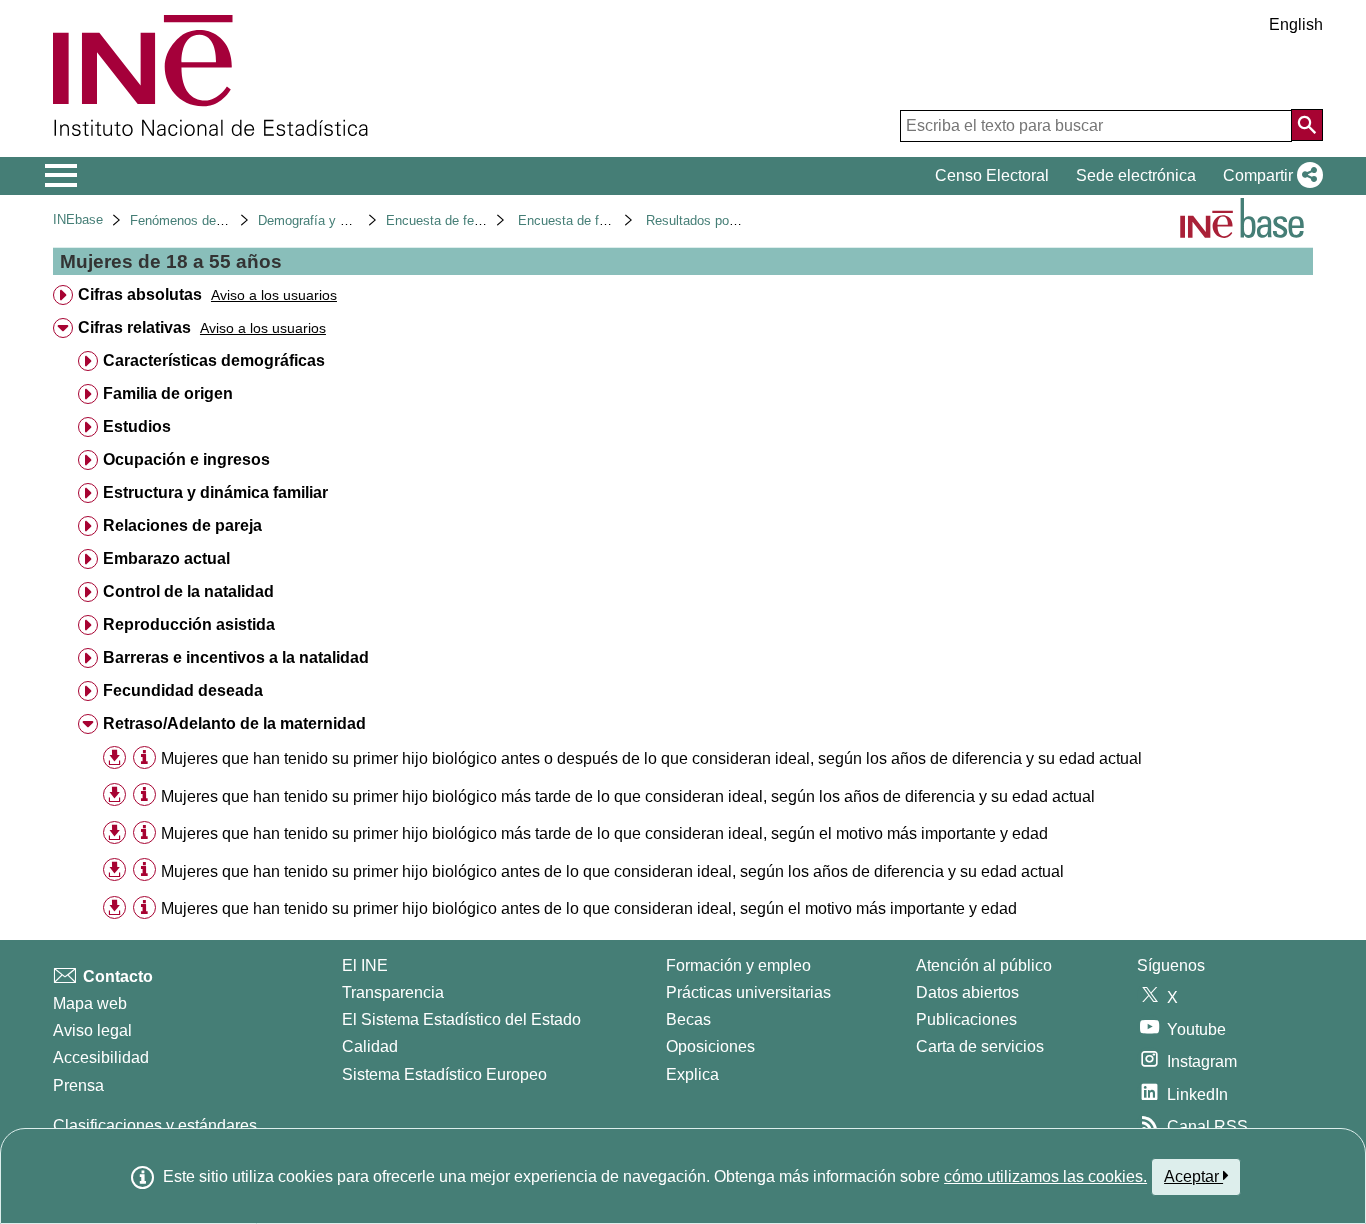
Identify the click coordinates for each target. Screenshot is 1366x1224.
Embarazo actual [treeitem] (166, 558)
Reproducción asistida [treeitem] (189, 624)
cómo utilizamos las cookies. (1045, 1176)
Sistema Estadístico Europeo (444, 1074)
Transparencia (393, 992)
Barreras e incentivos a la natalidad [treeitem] (236, 657)
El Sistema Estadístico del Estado (461, 1019)
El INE (365, 965)
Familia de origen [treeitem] (168, 393)
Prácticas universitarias (748, 992)
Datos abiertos (967, 992)
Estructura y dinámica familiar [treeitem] (215, 492)
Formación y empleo (738, 965)
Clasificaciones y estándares (155, 1125)
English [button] (1296, 24)
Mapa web (90, 1003)
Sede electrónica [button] (1136, 175)
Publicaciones (966, 1019)
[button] (1269, 176)
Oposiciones (710, 1046)
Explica (692, 1074)
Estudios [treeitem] (137, 426)
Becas (688, 1019)
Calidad (370, 1046)
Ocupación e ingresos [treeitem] (186, 459)
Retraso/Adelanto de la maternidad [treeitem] (234, 723)
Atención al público (984, 965)
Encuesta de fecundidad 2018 (604, 220)
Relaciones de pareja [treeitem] (182, 525)
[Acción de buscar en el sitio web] (1307, 125)
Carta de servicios (980, 1046)
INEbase (78, 219)
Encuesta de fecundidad (456, 220)
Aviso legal (92, 1030)
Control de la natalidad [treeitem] (188, 591)
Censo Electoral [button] (992, 175)
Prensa (78, 1085)
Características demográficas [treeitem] (214, 360)
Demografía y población (326, 220)
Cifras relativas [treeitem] (134, 327)
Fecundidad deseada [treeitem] (183, 690)
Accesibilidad (101, 1057)
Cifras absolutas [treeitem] (140, 294)
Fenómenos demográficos (205, 220)
